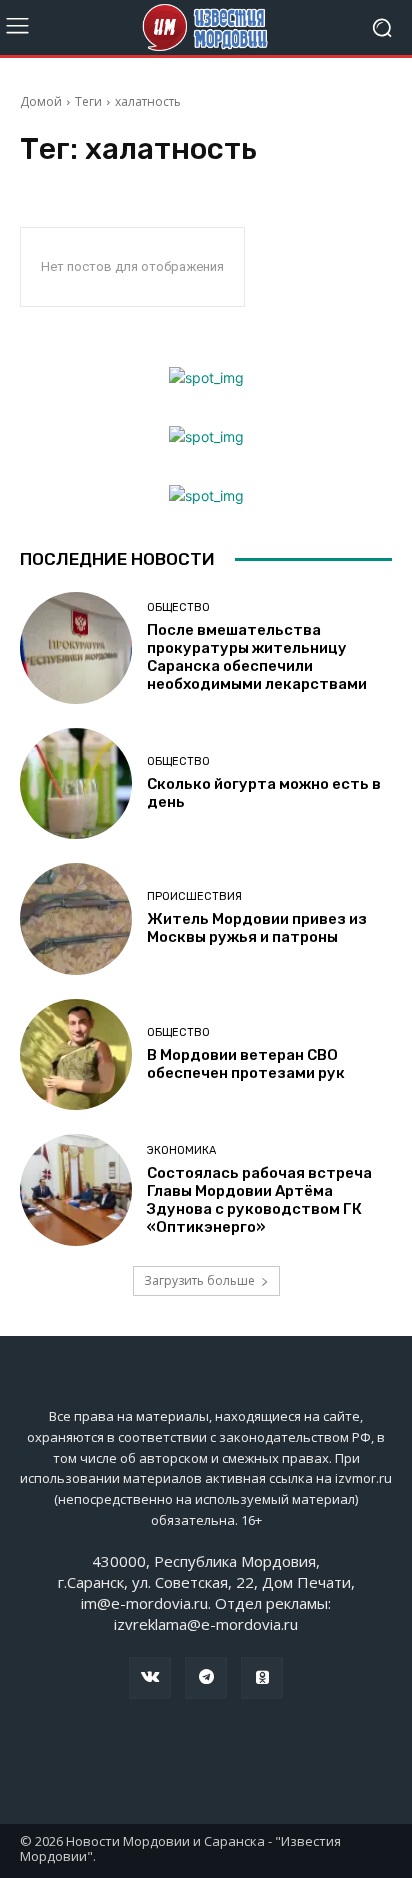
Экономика (181, 1150)
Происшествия (194, 896)
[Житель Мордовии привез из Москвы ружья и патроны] (76, 919)
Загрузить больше (199, 1280)
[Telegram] (206, 1678)
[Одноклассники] (262, 1678)
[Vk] (150, 1678)
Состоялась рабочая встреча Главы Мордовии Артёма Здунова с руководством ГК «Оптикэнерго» (259, 1200)
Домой (41, 101)
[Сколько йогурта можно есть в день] (76, 784)
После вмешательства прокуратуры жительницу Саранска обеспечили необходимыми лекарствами (257, 657)
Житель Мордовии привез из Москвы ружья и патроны (257, 928)
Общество (178, 607)
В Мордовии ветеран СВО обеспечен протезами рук (246, 1064)
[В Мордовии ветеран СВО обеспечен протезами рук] (76, 1055)
